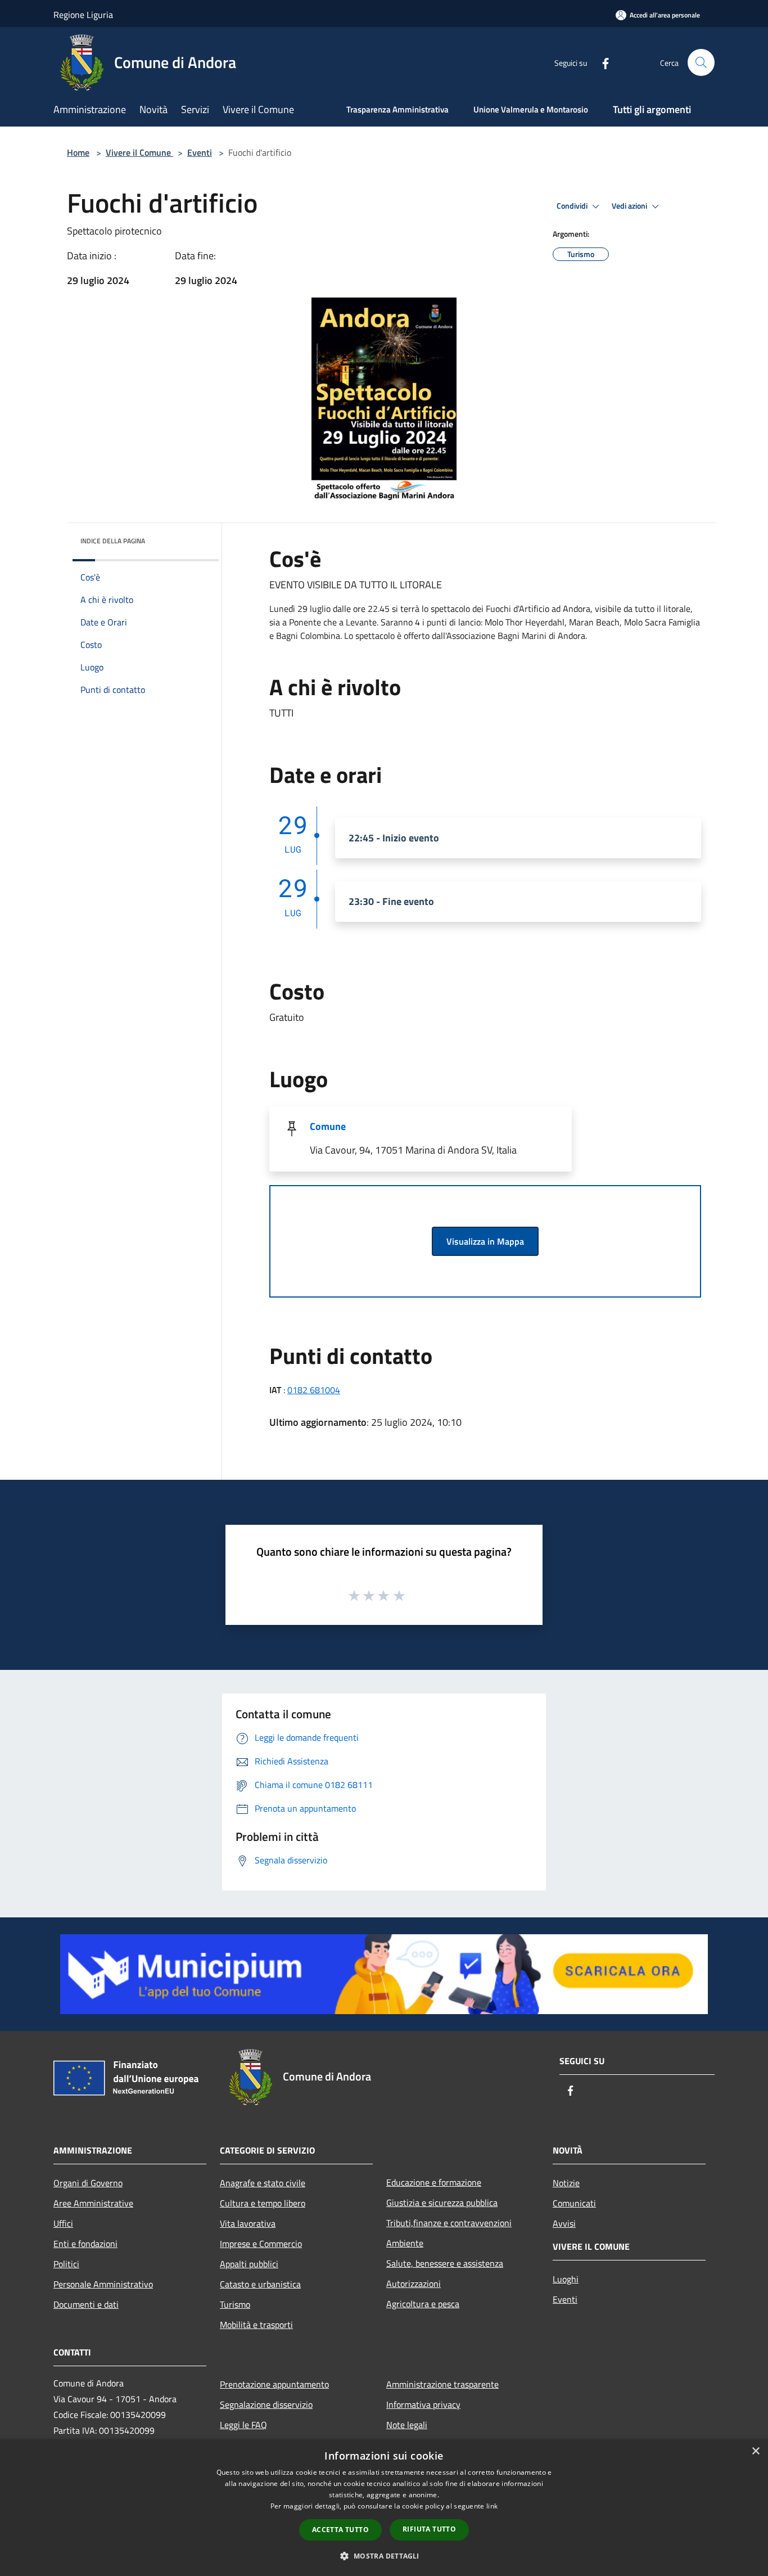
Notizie (566, 2183)
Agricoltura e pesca (423, 2304)
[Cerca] (701, 62)
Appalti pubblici (249, 2264)
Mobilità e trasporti (256, 2325)
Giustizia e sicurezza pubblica (442, 2203)
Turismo (235, 2304)
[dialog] (384, 2508)
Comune (328, 1126)
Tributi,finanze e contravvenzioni (449, 2223)
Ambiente (405, 2243)
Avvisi (564, 2223)
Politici (66, 2264)
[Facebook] (601, 62)
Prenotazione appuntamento (274, 2384)
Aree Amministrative (93, 2203)
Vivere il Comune (139, 152)
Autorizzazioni (414, 2284)
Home (78, 152)
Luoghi (566, 2279)
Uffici (63, 2223)
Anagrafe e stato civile (263, 2183)
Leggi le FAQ (243, 2425)
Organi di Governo (88, 2183)
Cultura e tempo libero (263, 2203)
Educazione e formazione (434, 2182)
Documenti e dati (86, 2304)
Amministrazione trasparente (442, 2384)
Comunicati (574, 2203)
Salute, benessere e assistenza (445, 2263)
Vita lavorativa (248, 2223)
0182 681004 (314, 1390)
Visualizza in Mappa (485, 1241)
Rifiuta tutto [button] (429, 2529)
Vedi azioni (630, 206)
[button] (384, 2556)
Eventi (200, 152)
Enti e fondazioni (85, 2244)
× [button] (755, 2451)
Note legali (407, 2425)
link (492, 2506)
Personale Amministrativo (103, 2284)
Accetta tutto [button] (340, 2530)
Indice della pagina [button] (113, 541)
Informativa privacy (423, 2404)
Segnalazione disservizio (266, 2404)
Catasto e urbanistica (260, 2284)
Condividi (573, 206)
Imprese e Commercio (261, 2244)
